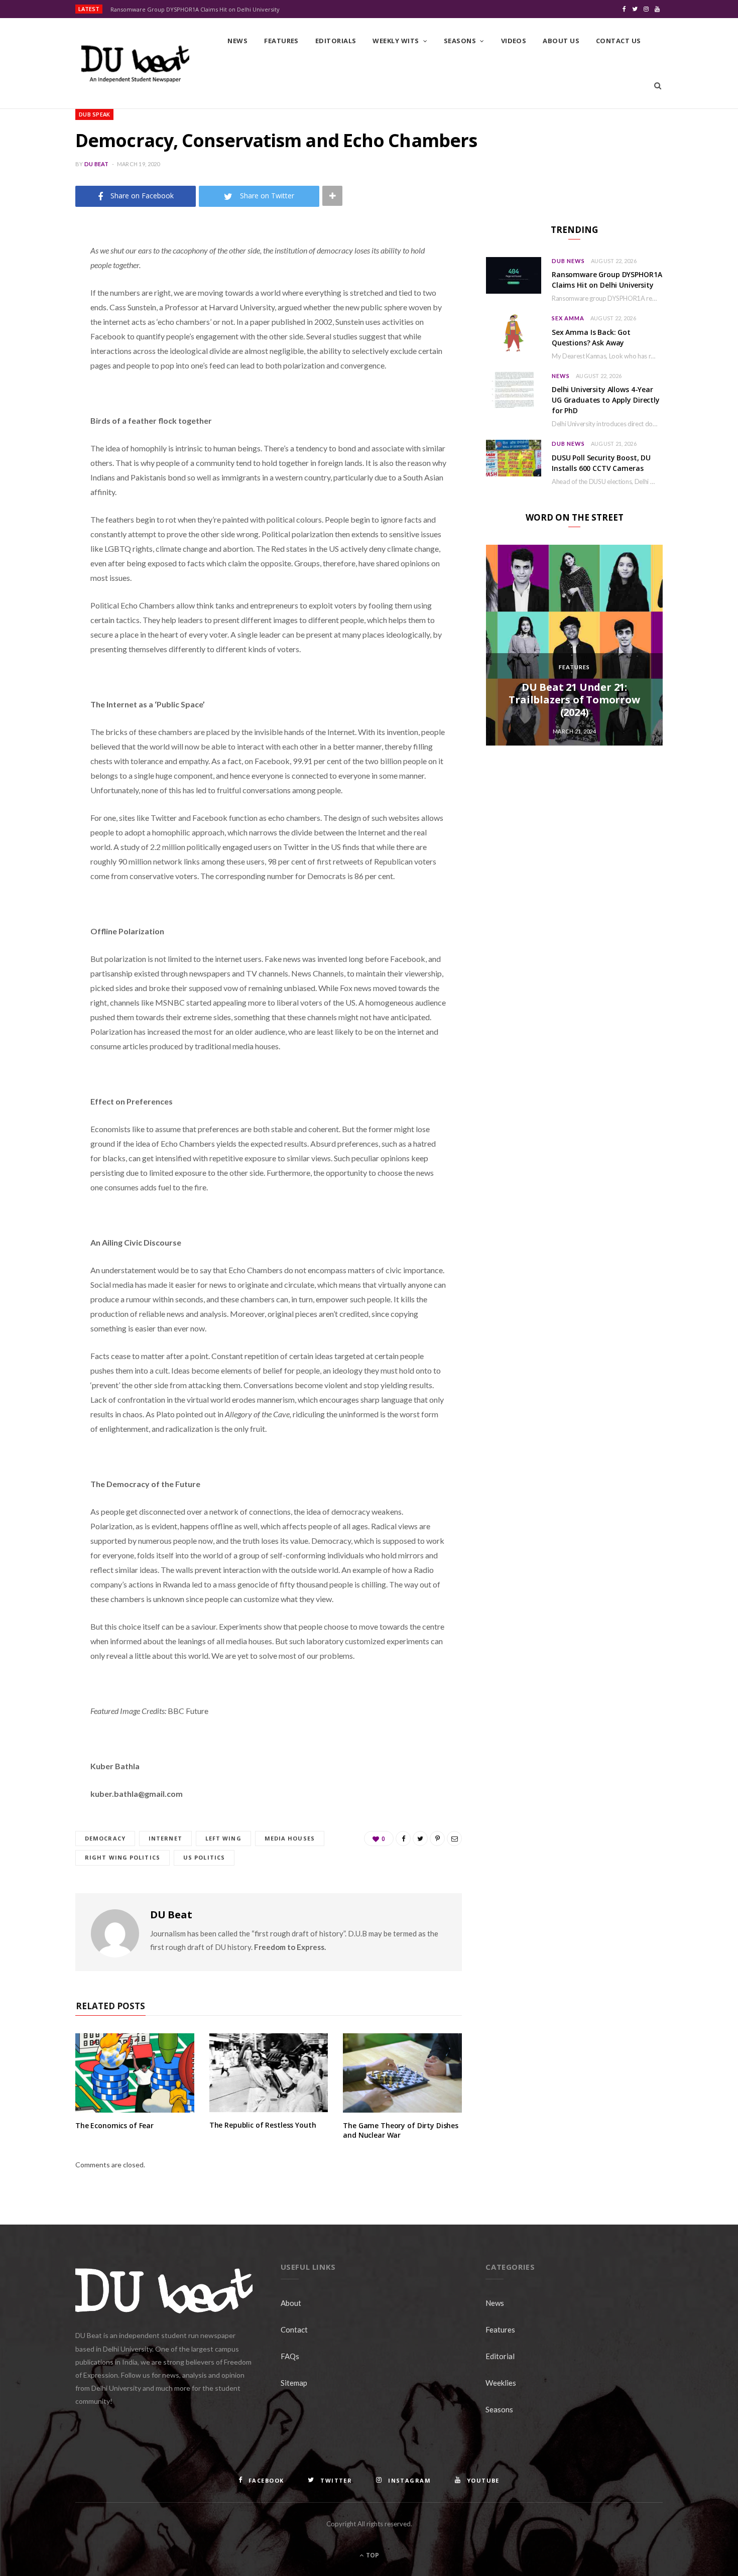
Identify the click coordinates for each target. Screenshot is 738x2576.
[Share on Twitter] (38, 306)
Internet (165, 1838)
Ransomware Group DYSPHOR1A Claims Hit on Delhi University (195, 10)
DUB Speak (94, 114)
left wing (223, 1838)
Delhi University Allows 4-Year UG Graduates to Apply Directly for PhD (606, 400)
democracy (105, 1838)
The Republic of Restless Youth (263, 2125)
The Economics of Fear (114, 2125)
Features (281, 41)
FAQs (290, 2356)
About (291, 2303)
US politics (204, 1857)
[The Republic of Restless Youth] (269, 2073)
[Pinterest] (38, 331)
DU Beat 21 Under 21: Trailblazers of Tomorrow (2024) (574, 700)
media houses (290, 1838)
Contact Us (619, 41)
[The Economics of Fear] (135, 2073)
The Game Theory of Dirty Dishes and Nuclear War (401, 2130)
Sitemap (294, 2383)
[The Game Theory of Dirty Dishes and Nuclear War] (402, 2073)
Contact (294, 2329)
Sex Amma (568, 318)
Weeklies (501, 2383)
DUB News (568, 261)
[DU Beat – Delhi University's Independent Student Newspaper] (135, 64)
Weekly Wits (396, 41)
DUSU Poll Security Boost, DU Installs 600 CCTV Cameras (601, 463)
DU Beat (97, 164)
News (237, 41)
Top (372, 2555)
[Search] (658, 86)
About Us (561, 41)
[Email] (38, 357)
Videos (514, 41)
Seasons (460, 41)
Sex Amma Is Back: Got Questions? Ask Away (591, 337)
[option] (574, 645)
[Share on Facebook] (38, 280)
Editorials (336, 41)
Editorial (500, 2356)
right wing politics (122, 1857)
